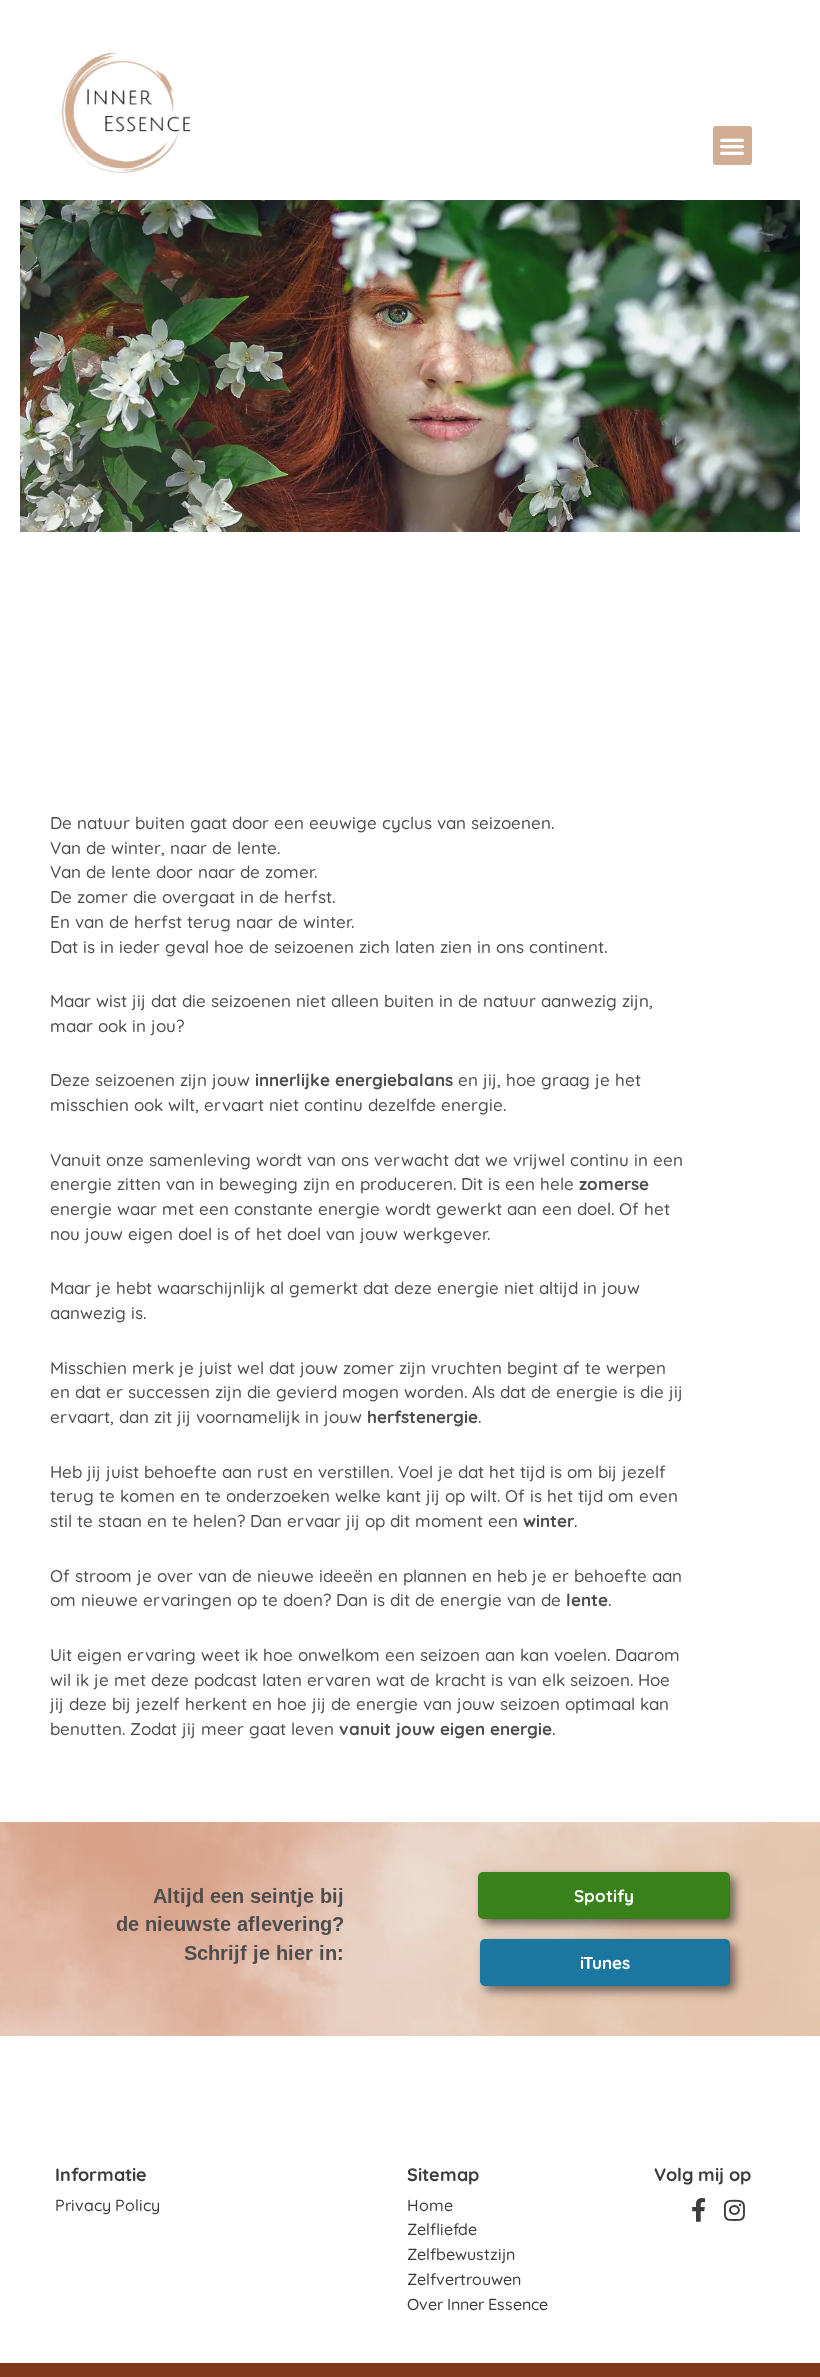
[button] (732, 145)
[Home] (192, 112)
